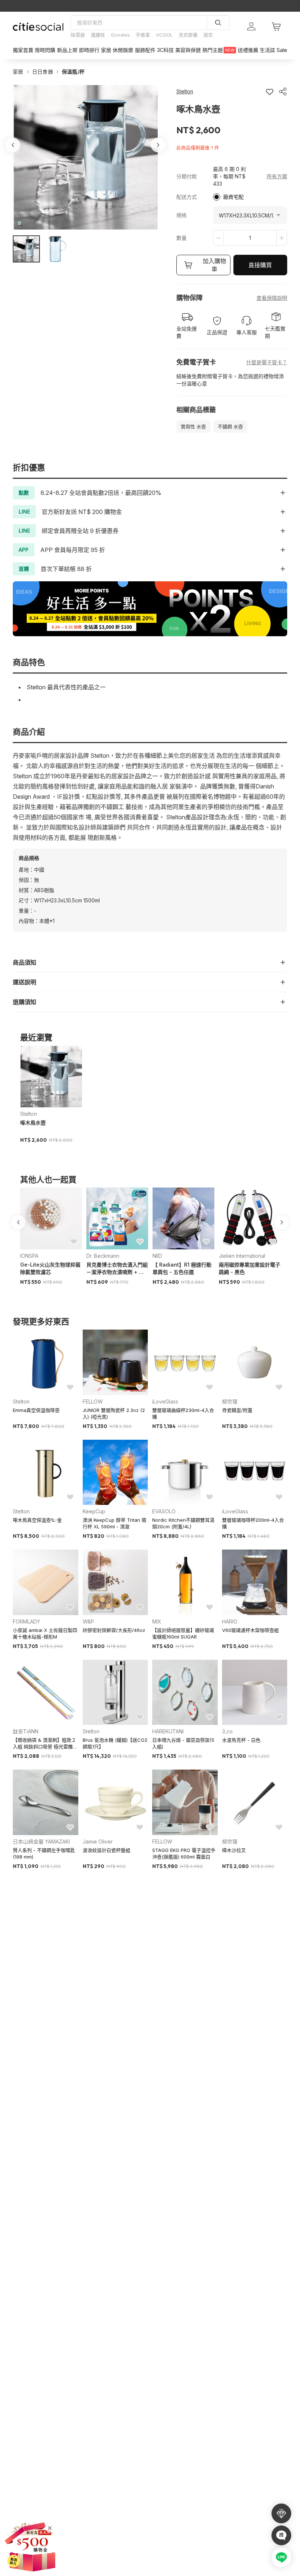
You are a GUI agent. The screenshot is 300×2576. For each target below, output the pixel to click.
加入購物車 (214, 265)
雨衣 (208, 35)
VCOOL (164, 35)
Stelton (29, 1114)
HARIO (230, 1621)
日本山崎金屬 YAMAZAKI (41, 1841)
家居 (18, 72)
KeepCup (94, 1511)
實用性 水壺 (193, 426)
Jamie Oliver (98, 1841)
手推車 (143, 35)
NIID (157, 1256)
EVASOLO (164, 1511)
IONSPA (29, 1256)
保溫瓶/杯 (73, 72)
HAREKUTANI (168, 1731)
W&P (88, 1621)
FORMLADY (27, 1621)
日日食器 (43, 72)
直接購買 (260, 265)
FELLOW (93, 1401)
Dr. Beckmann (103, 1256)
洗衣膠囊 (188, 35)
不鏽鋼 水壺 (230, 426)
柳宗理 (230, 1401)
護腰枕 (98, 35)
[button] (26, 249)
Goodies (120, 35)
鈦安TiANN (26, 1731)
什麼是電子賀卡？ (267, 362)
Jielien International (242, 1256)
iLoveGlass (165, 1401)
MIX (157, 1621)
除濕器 (78, 35)
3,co (227, 1731)
